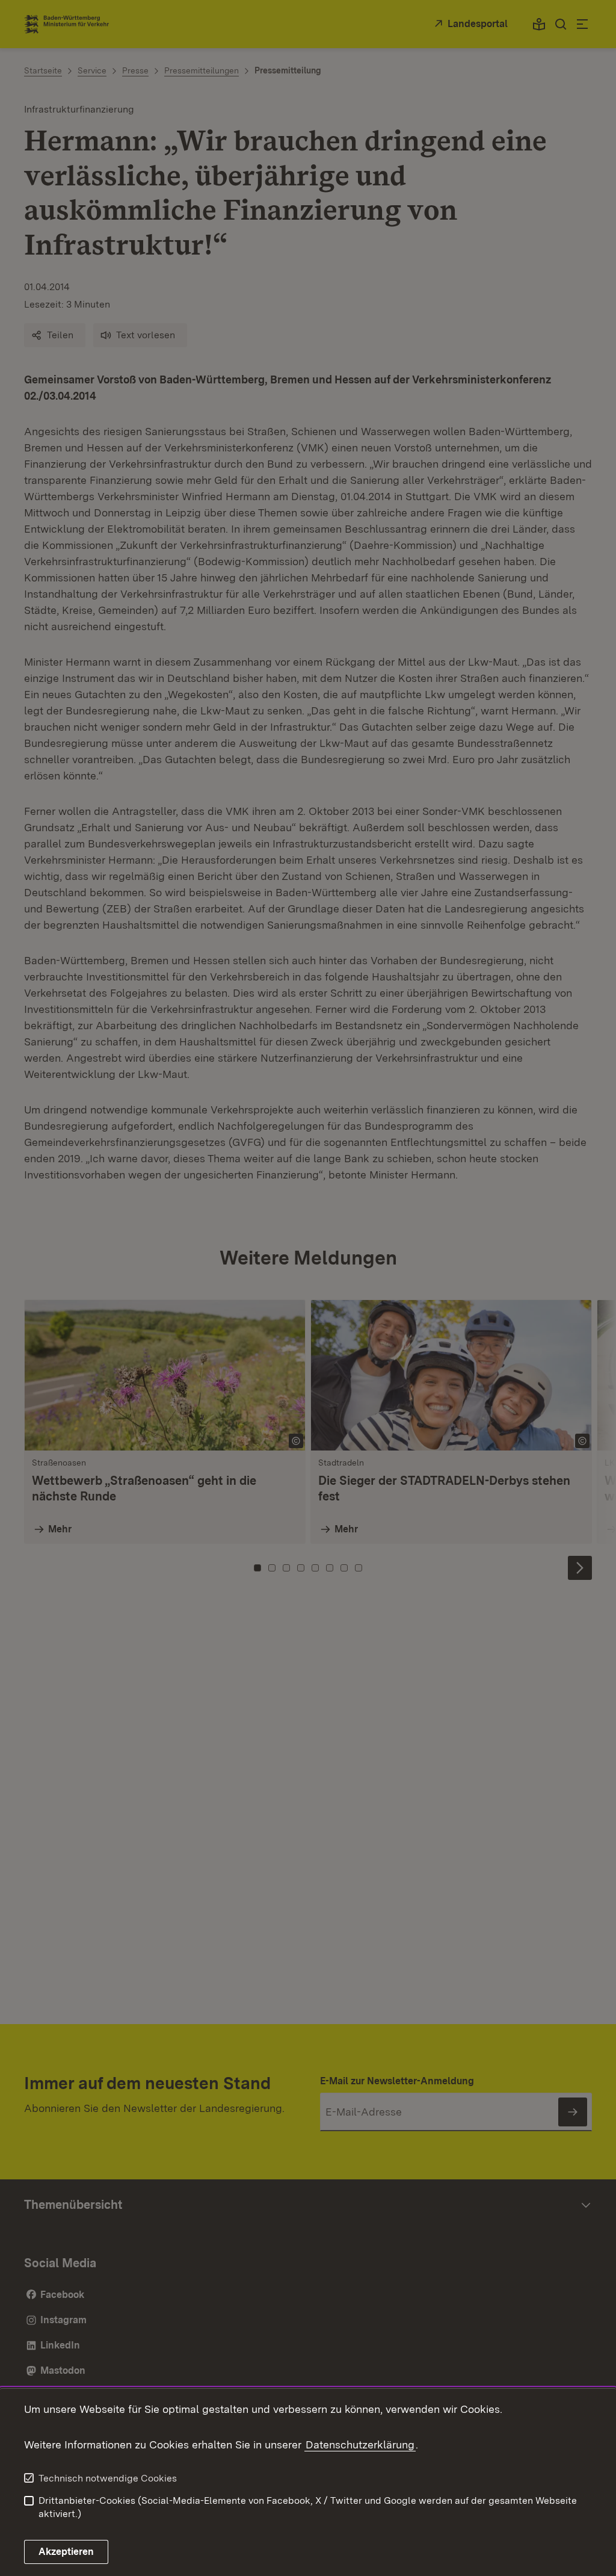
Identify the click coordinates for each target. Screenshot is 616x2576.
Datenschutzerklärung (360, 2444)
